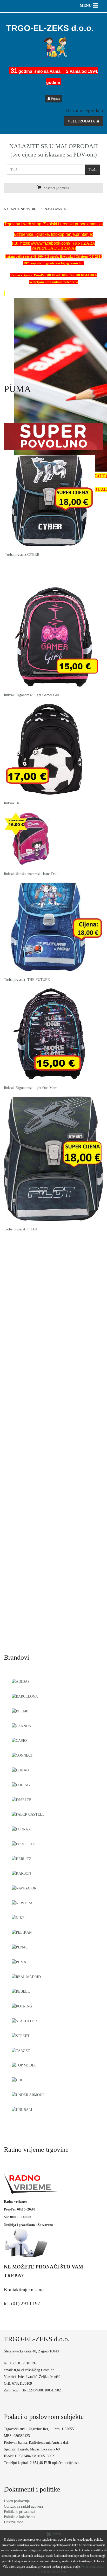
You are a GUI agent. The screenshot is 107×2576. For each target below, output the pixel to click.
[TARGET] (21, 2050)
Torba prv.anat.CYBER (22, 555)
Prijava (55, 99)
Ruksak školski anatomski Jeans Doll (31, 874)
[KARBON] (21, 1873)
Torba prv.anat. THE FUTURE (27, 980)
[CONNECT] (22, 1755)
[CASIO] (19, 1740)
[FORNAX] (21, 1829)
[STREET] (21, 2035)
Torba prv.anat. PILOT (21, 1229)
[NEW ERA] (22, 1902)
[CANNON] (21, 1725)
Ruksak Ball (13, 803)
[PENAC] (20, 1947)
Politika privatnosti (93, 2567)
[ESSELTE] (22, 1799)
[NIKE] (18, 1917)
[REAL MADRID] (26, 1976)
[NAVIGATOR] (24, 1888)
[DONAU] (20, 1770)
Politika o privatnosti (19, 2512)
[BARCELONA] (25, 1696)
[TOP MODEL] (24, 2065)
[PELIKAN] (22, 1932)
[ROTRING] (22, 2006)
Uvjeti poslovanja (17, 2501)
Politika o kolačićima (19, 2517)
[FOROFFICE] (24, 1843)
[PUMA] (19, 1961)
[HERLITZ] (22, 1858)
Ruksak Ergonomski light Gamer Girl (32, 695)
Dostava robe (14, 2522)
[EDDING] (21, 1784)
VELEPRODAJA (82, 121)
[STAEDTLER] (24, 2020)
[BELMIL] (21, 1711)
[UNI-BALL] (22, 2109)
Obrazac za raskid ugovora (23, 2506)
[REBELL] (21, 1991)
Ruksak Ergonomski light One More (31, 1088)
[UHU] (18, 2079)
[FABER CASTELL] (28, 1814)
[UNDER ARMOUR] (28, 2094)
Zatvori (56, 2534)
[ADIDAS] (21, 1681)
